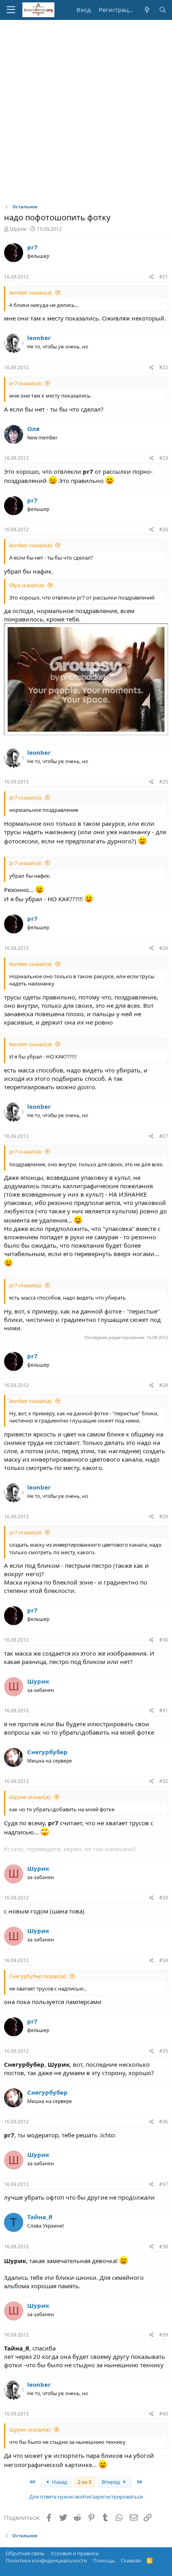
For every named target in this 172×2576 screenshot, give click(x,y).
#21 (164, 277)
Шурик (18, 229)
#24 (164, 529)
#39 (164, 2335)
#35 (164, 2051)
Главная (131, 2560)
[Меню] (11, 10)
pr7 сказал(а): (26, 383)
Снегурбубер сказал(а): (38, 1976)
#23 (164, 458)
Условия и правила (75, 2553)
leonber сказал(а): (31, 293)
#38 (164, 2247)
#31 (164, 1710)
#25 (164, 782)
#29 (164, 1517)
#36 (164, 2122)
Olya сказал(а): (27, 585)
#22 (164, 367)
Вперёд (111, 2482)
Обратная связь (25, 2553)
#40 (164, 2414)
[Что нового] (147, 10)
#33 (164, 1898)
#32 (164, 1781)
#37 (164, 2184)
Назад (59, 2482)
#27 (164, 1136)
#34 (164, 1960)
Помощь (104, 2560)
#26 (164, 948)
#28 (164, 1385)
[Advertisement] (86, 110)
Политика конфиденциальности (46, 2560)
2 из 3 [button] (84, 2482)
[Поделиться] (151, 277)
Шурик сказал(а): (30, 1797)
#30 (164, 1640)
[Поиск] (163, 10)
